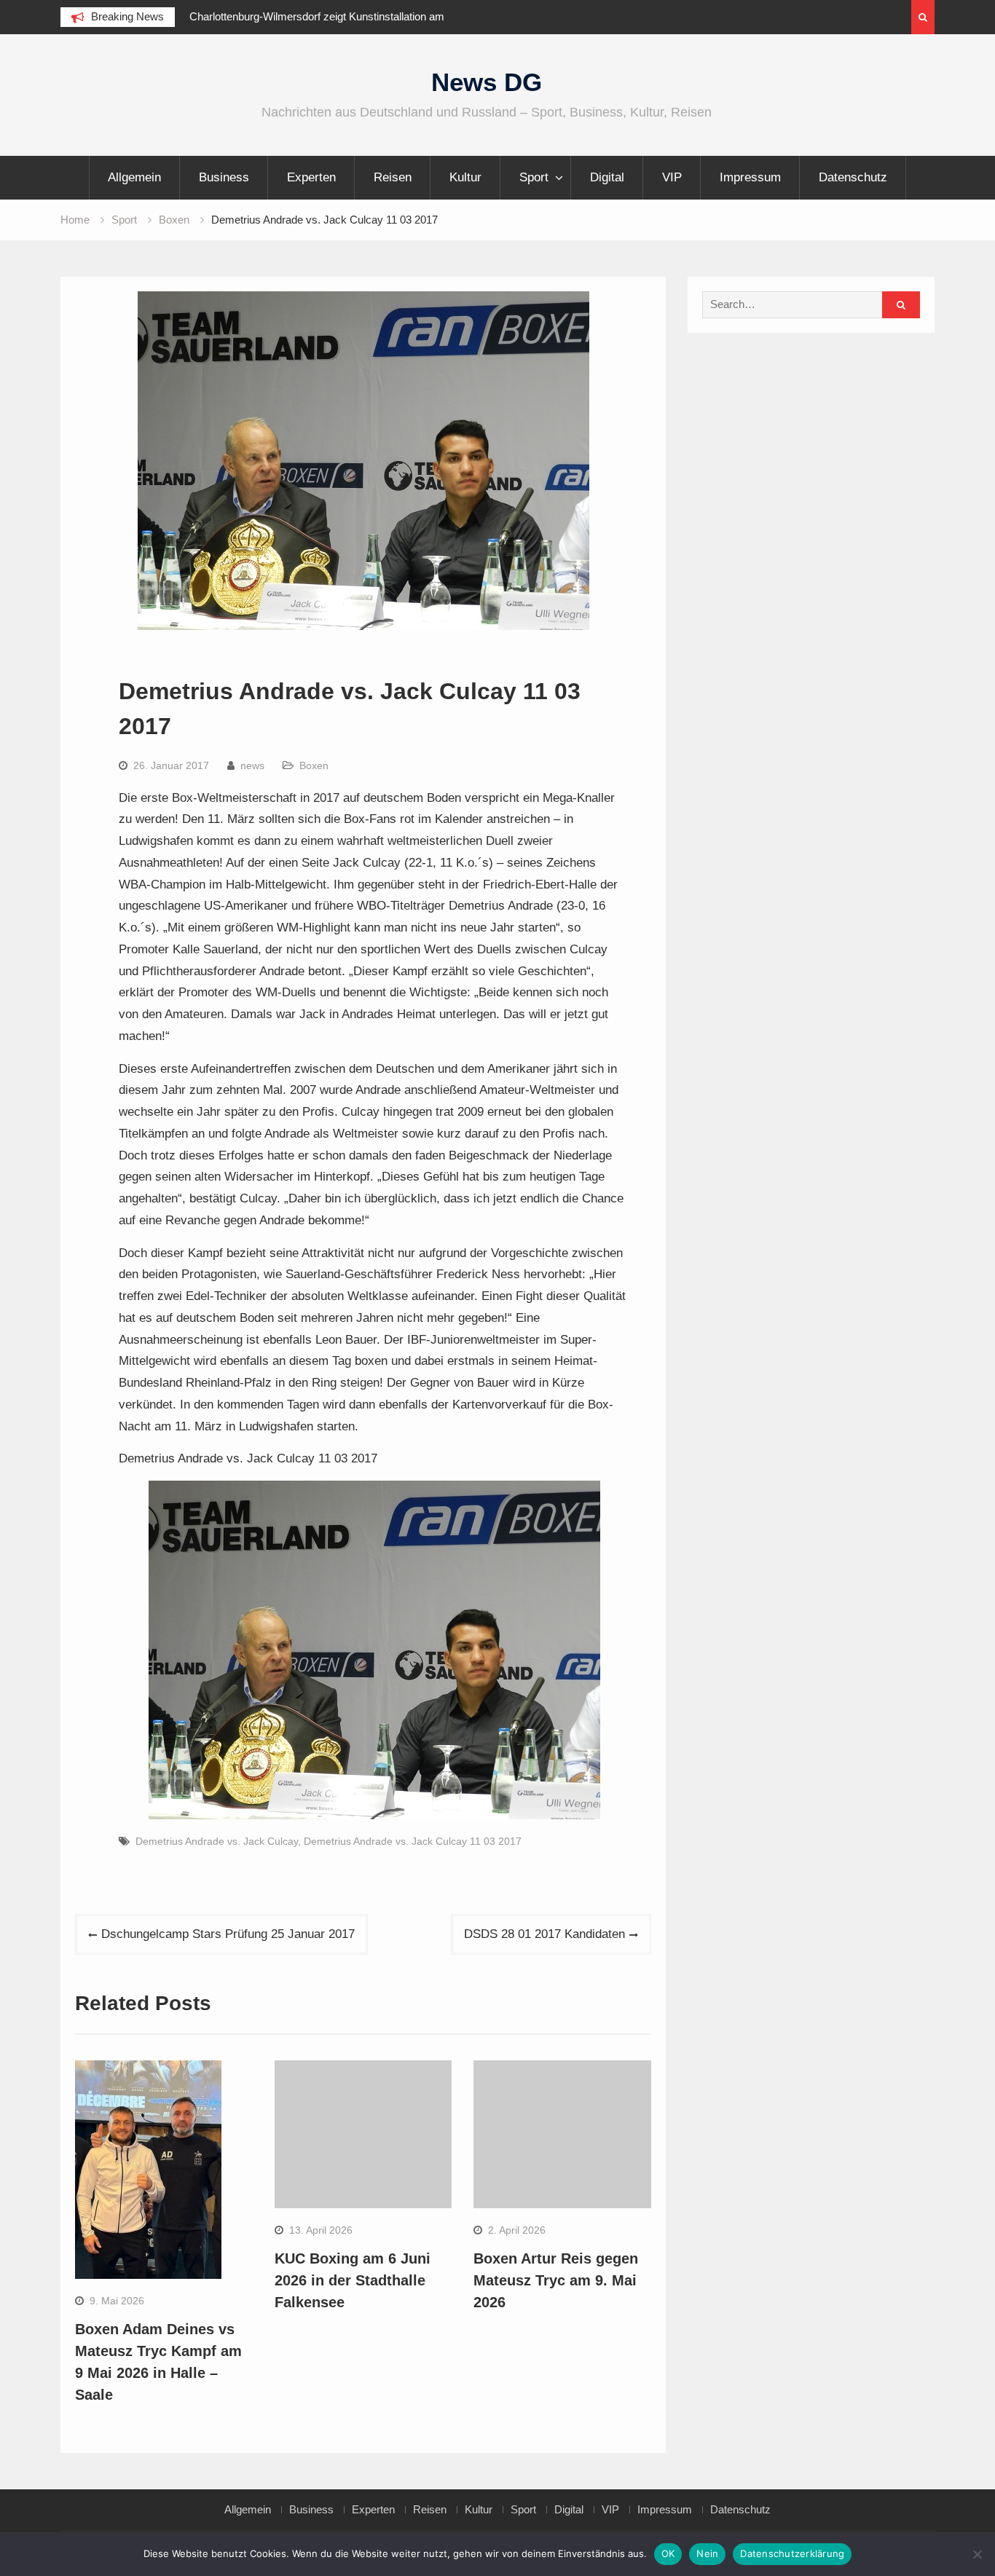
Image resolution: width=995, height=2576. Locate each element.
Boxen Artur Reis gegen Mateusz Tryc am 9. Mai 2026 (556, 2280)
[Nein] (977, 2554)
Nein (707, 2553)
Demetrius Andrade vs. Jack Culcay (217, 1841)
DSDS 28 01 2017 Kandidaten (544, 1934)
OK (668, 2553)
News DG (487, 82)
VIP (672, 177)
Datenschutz (853, 177)
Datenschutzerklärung (792, 2553)
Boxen (314, 765)
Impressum (750, 177)
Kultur (465, 177)
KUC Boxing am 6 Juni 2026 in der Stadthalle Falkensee (353, 2280)
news (252, 765)
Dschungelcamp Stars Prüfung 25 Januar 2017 (228, 1934)
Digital (607, 177)
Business (224, 177)
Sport (534, 177)
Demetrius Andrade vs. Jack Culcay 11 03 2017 (413, 1841)
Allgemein (134, 177)
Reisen (393, 177)
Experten (311, 177)
